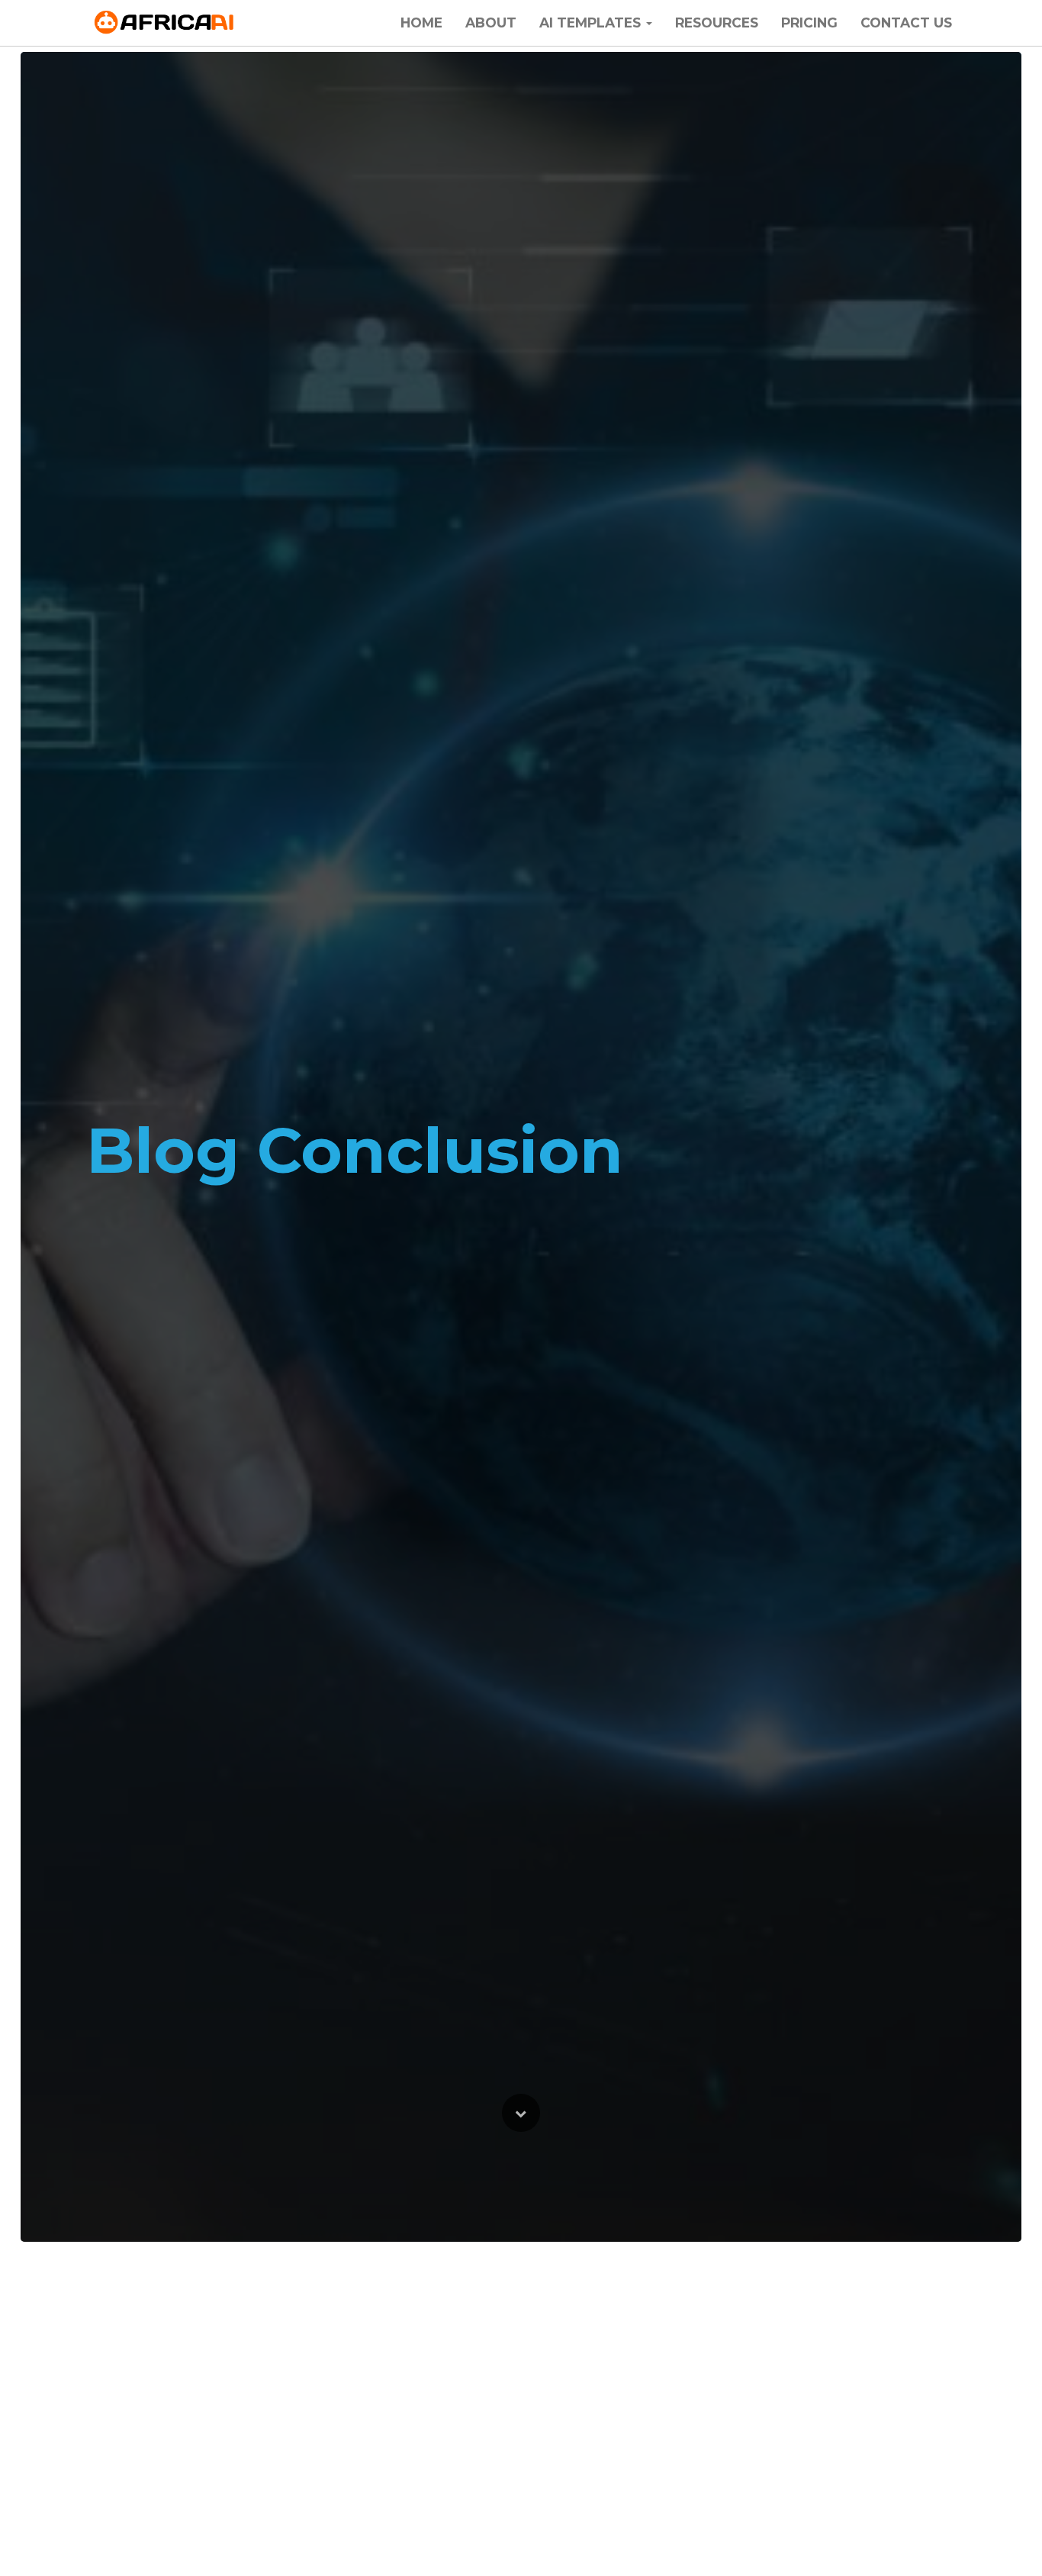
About (491, 23)
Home (421, 23)
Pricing (809, 23)
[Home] (165, 23)
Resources (717, 23)
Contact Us (906, 23)
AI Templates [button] (592, 23)
